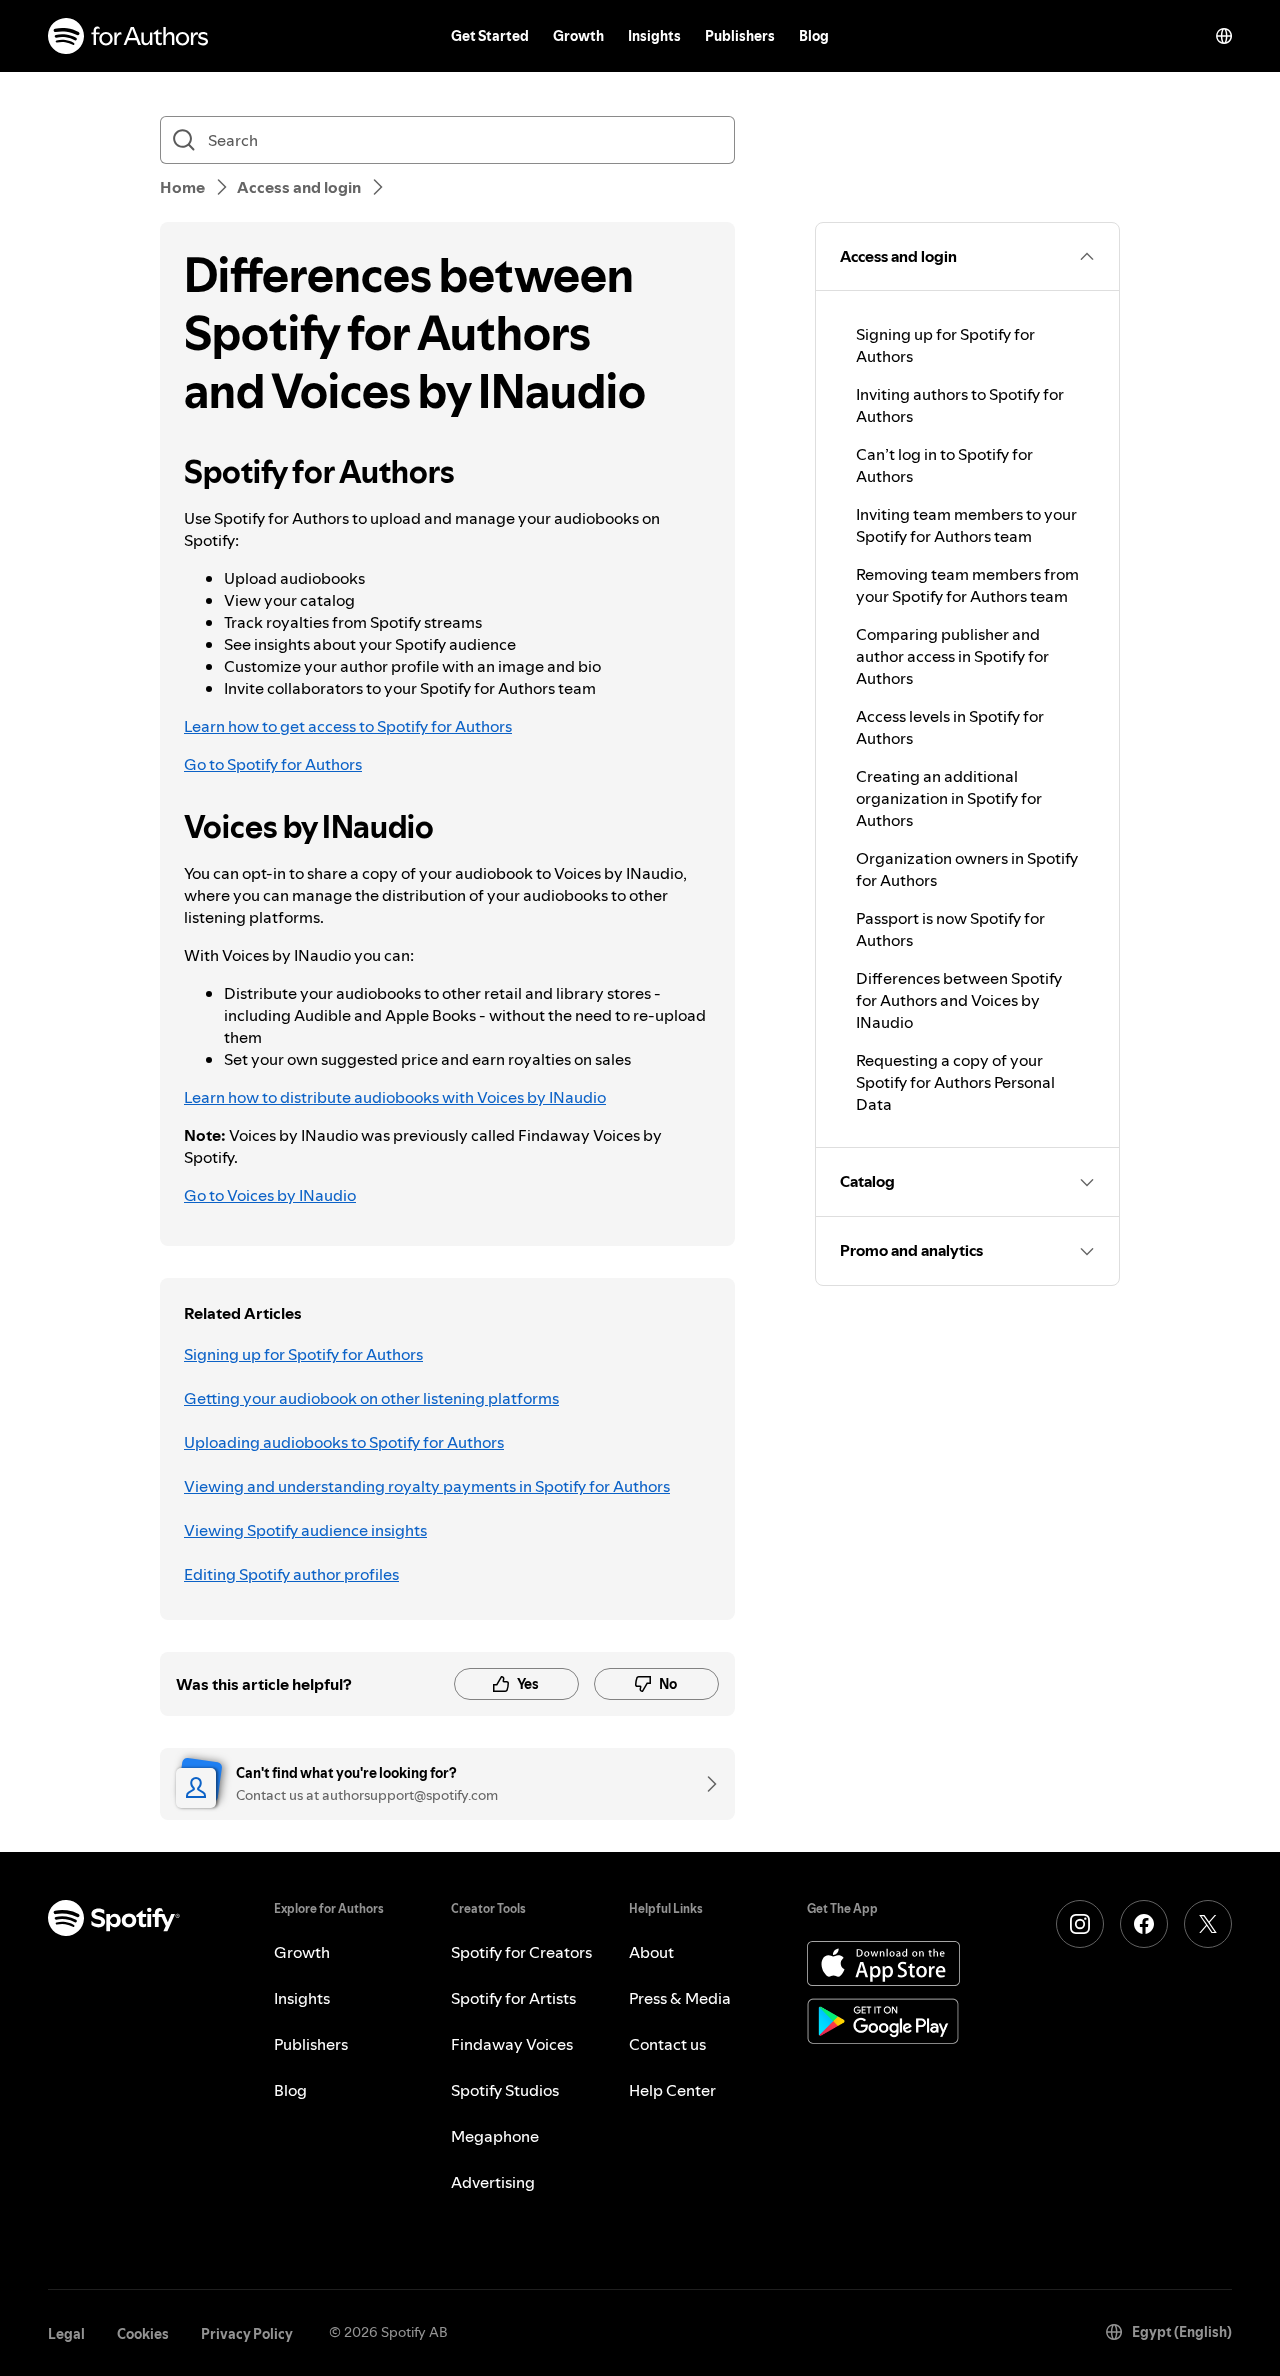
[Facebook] (1144, 1924)
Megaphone (495, 2136)
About (651, 1952)
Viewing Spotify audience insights (305, 1530)
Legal (66, 2334)
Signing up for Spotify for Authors (303, 1354)
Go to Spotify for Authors (273, 764)
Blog (814, 36)
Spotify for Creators (521, 1952)
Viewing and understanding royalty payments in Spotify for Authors (427, 1486)
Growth (578, 36)
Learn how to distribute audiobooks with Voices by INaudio (395, 1097)
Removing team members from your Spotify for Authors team (967, 585)
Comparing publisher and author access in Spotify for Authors (952, 656)
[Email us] (705, 1784)
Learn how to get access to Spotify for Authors (348, 726)
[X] (1208, 1924)
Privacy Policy (247, 2334)
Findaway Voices (512, 2044)
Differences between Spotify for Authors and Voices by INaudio (959, 1000)
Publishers (740, 36)
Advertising (493, 2182)
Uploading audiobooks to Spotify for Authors (344, 1442)
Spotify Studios (505, 2090)
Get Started (490, 36)
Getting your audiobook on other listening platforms (371, 1398)
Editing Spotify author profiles (291, 1574)
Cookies (143, 2334)
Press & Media (680, 1998)
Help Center (672, 2090)
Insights (654, 36)
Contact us (667, 2044)
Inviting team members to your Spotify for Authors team (966, 525)
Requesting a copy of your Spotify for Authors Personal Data (955, 1082)
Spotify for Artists (513, 1998)
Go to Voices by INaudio (270, 1195)
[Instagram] (1080, 1924)
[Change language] (1224, 36)
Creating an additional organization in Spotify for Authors (949, 798)
